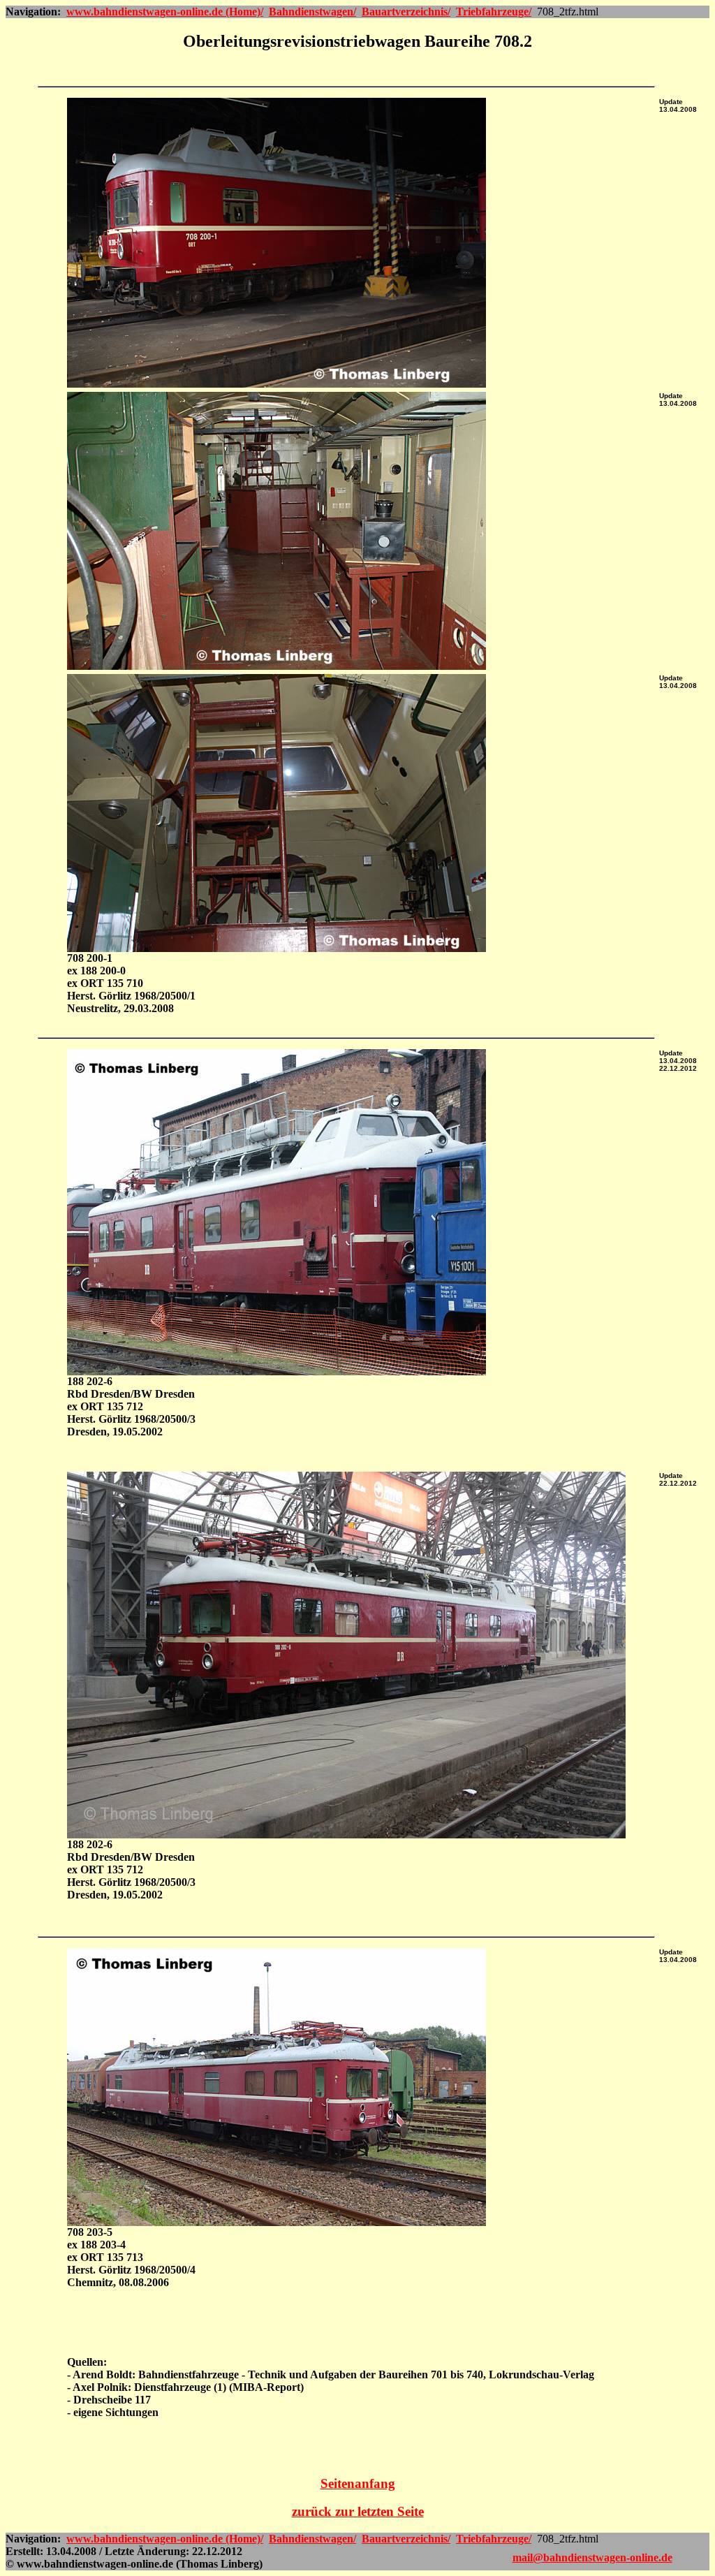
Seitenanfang (358, 2483)
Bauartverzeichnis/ (406, 12)
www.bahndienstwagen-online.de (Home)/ (165, 12)
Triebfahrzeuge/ (494, 12)
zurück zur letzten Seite (358, 2511)
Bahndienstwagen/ (312, 12)
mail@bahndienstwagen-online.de (592, 2557)
